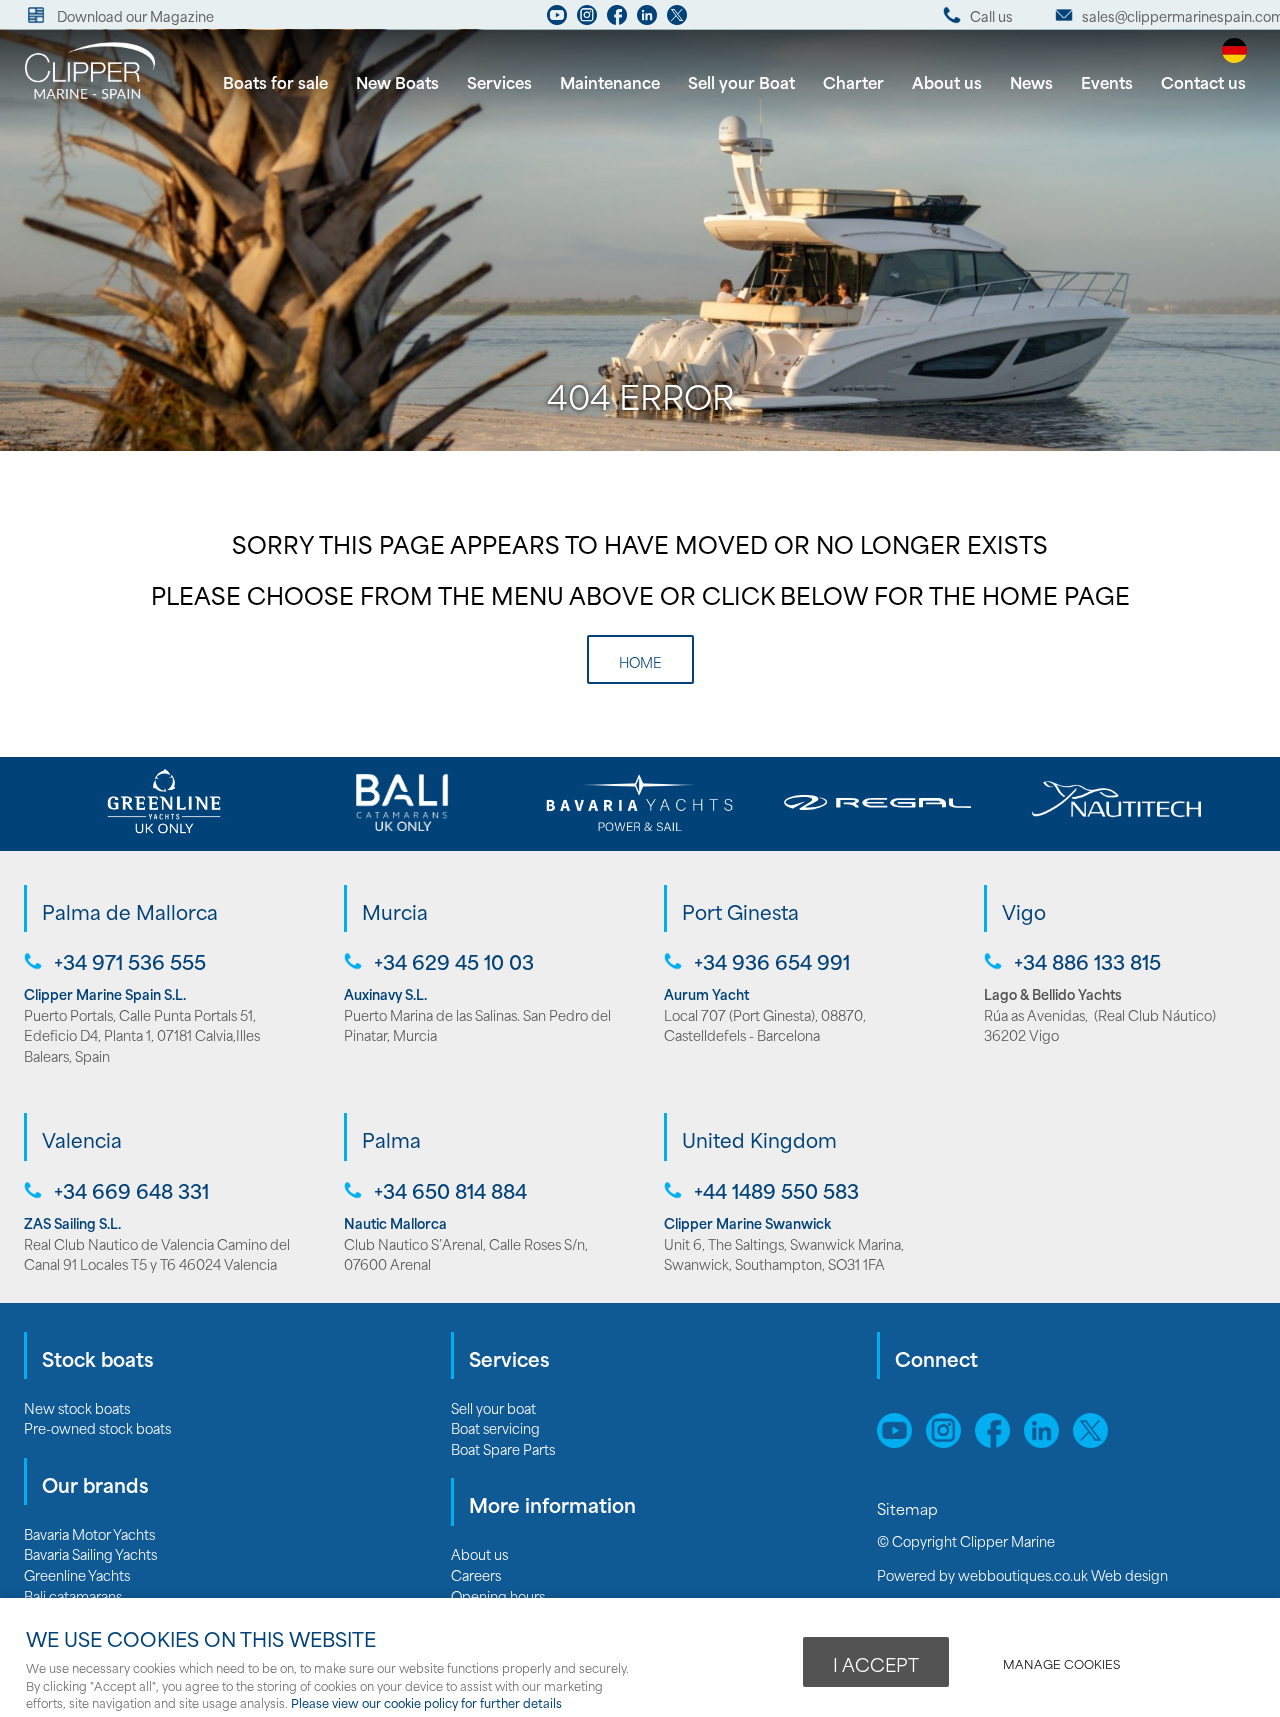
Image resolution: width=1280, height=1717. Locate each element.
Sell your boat (493, 1407)
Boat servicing (495, 1427)
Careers (476, 1574)
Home (640, 661)
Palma (391, 1139)
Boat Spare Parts (503, 1448)
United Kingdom (759, 1139)
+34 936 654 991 (772, 961)
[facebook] (617, 20)
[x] (1095, 1441)
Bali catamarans (73, 1595)
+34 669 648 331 (131, 1190)
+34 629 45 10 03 (454, 961)
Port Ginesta (740, 911)
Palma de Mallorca (130, 911)
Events (1107, 81)
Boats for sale (275, 81)
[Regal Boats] (878, 802)
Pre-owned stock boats (97, 1427)
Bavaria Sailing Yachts (90, 1553)
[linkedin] (647, 20)
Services (499, 81)
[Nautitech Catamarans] (1116, 802)
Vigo (1024, 911)
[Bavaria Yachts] (640, 802)
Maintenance (610, 81)
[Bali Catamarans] (402, 802)
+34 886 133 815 (1087, 961)
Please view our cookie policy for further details (426, 1702)
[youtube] (557, 20)
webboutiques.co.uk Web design (1063, 1574)
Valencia (82, 1139)
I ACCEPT (876, 1664)
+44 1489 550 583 (776, 1190)
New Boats (397, 81)
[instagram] (587, 20)
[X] (677, 20)
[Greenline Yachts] (164, 802)
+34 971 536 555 (130, 961)
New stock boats (77, 1407)
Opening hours (498, 1595)
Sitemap (909, 1508)
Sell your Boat (741, 81)
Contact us (1203, 81)
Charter (853, 81)
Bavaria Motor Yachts (89, 1533)
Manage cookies (1061, 1663)
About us (947, 81)
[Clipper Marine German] (1234, 55)
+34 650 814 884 (450, 1190)
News (1031, 81)
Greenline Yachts (77, 1574)
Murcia (395, 911)
